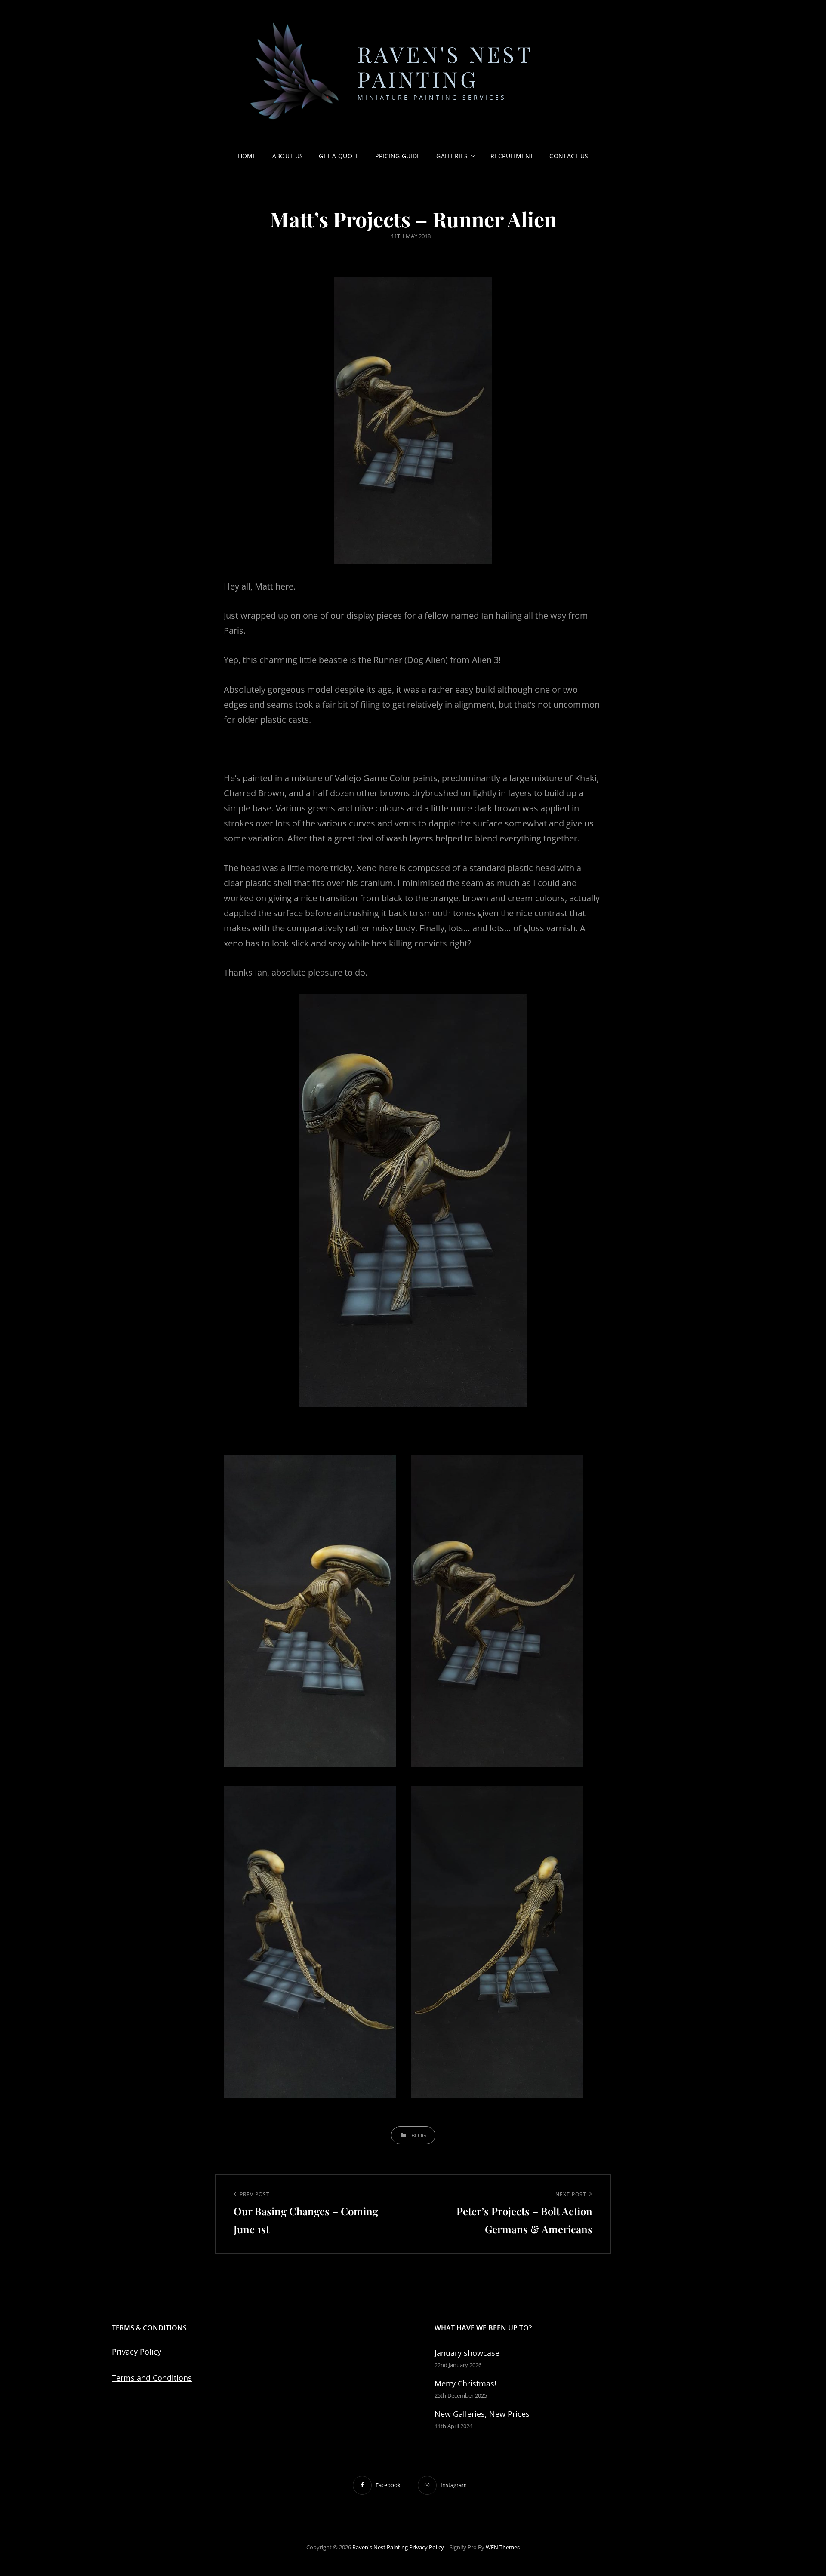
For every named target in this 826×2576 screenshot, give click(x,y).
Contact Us (569, 156)
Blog (419, 2135)
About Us (288, 156)
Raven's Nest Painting (445, 66)
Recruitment (512, 156)
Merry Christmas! (465, 2383)
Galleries (452, 156)
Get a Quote (339, 156)
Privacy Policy (137, 2352)
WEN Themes (503, 2547)
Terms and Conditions (152, 2378)
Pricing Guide (398, 156)
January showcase (467, 2353)
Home (247, 156)
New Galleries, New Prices (482, 2414)
